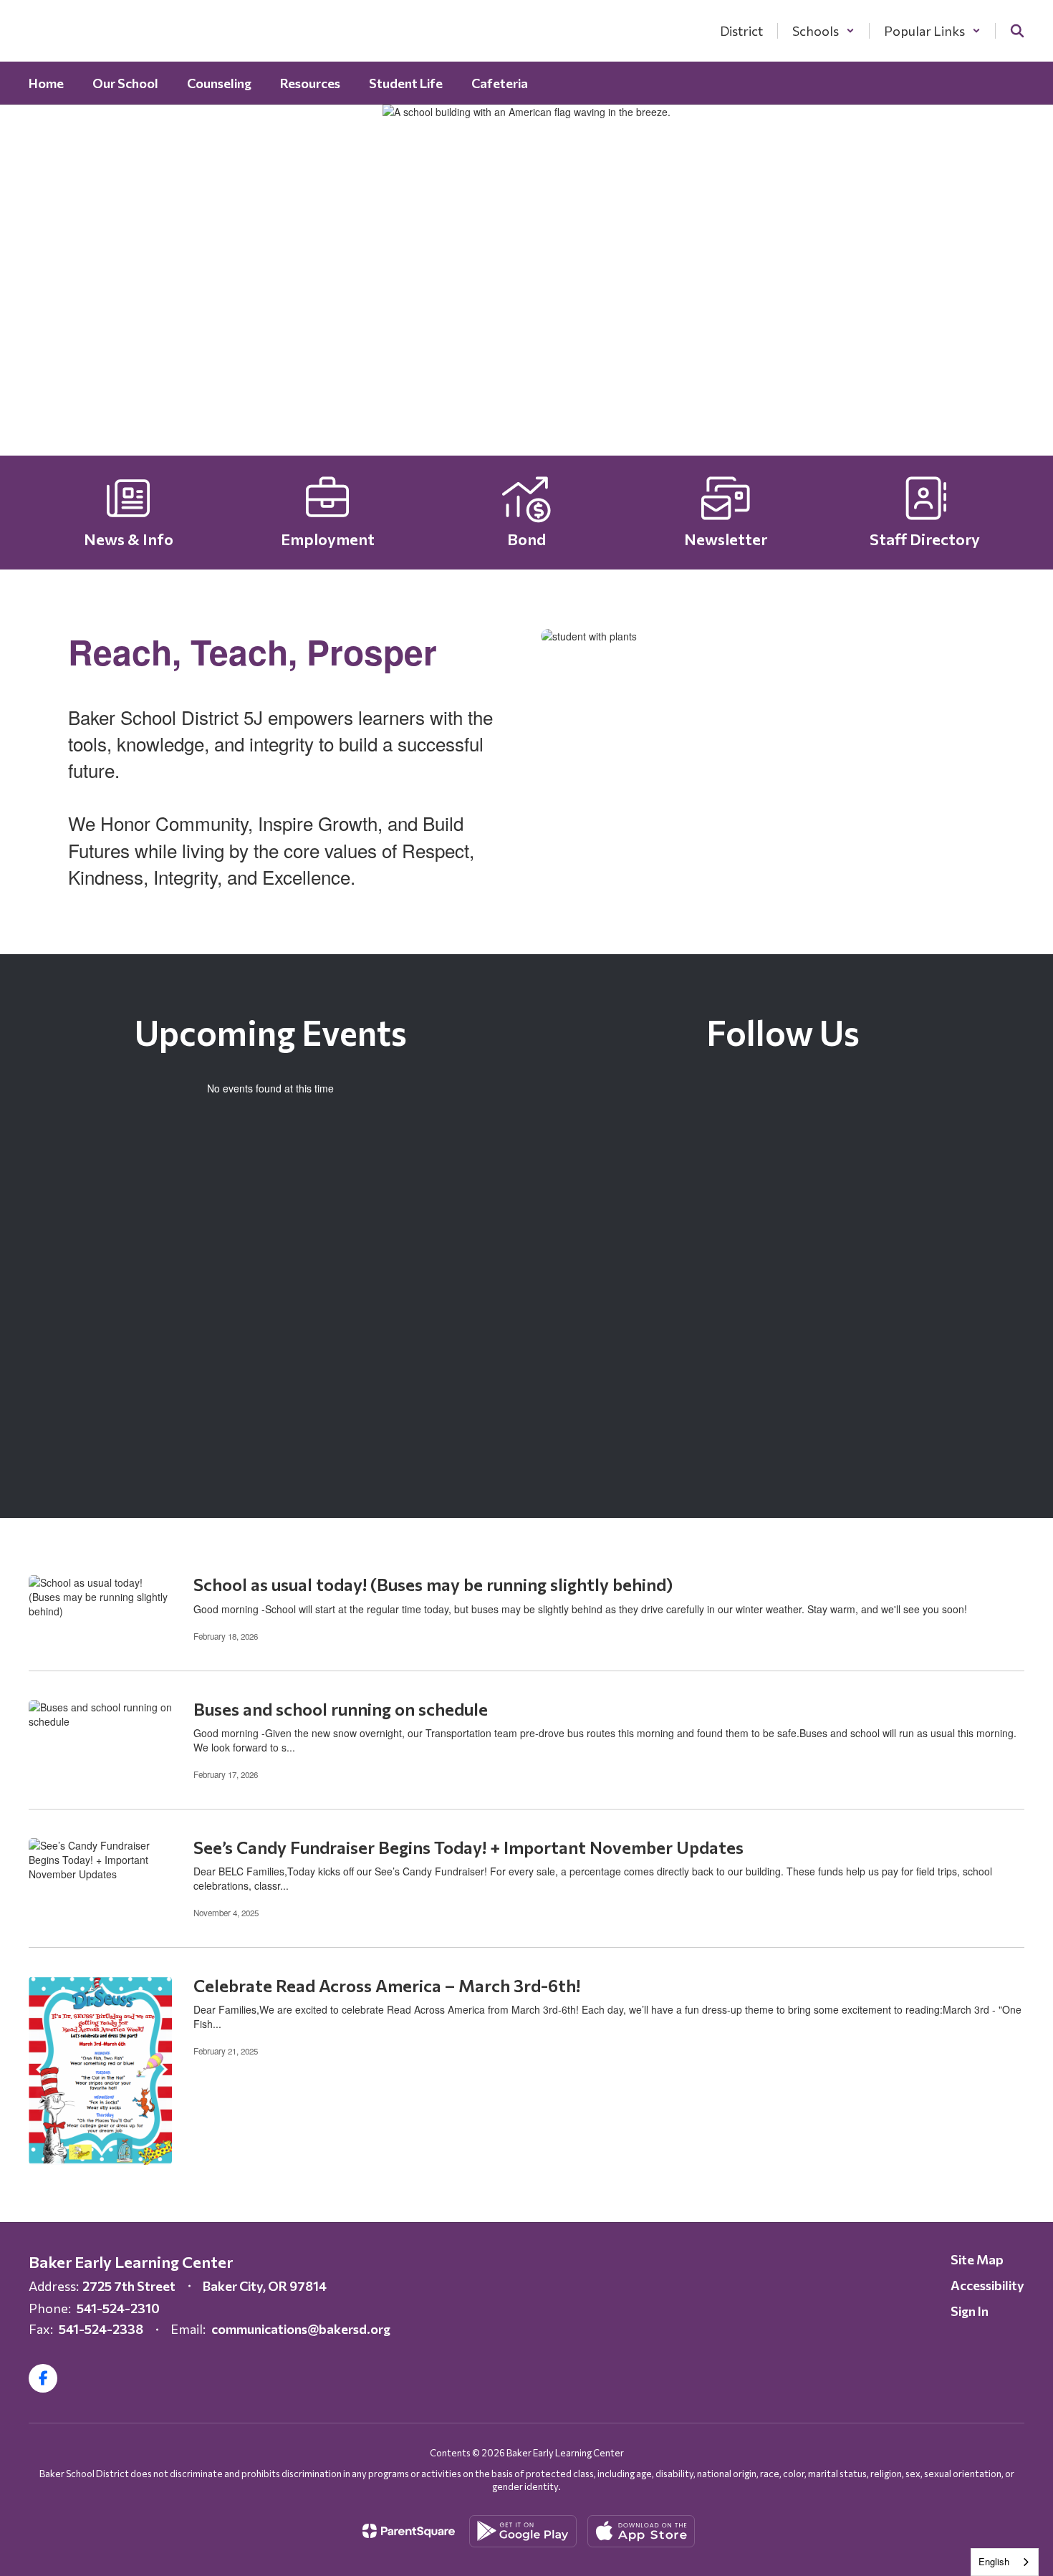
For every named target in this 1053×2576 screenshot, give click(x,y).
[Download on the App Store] (641, 2531)
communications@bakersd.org (301, 2329)
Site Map (977, 2259)
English (994, 2561)
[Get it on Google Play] (523, 2531)
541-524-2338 (101, 2329)
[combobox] (1005, 2562)
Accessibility (987, 2285)
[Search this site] (1017, 31)
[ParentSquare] (409, 2531)
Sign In (970, 2311)
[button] (823, 31)
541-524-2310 (118, 2308)
